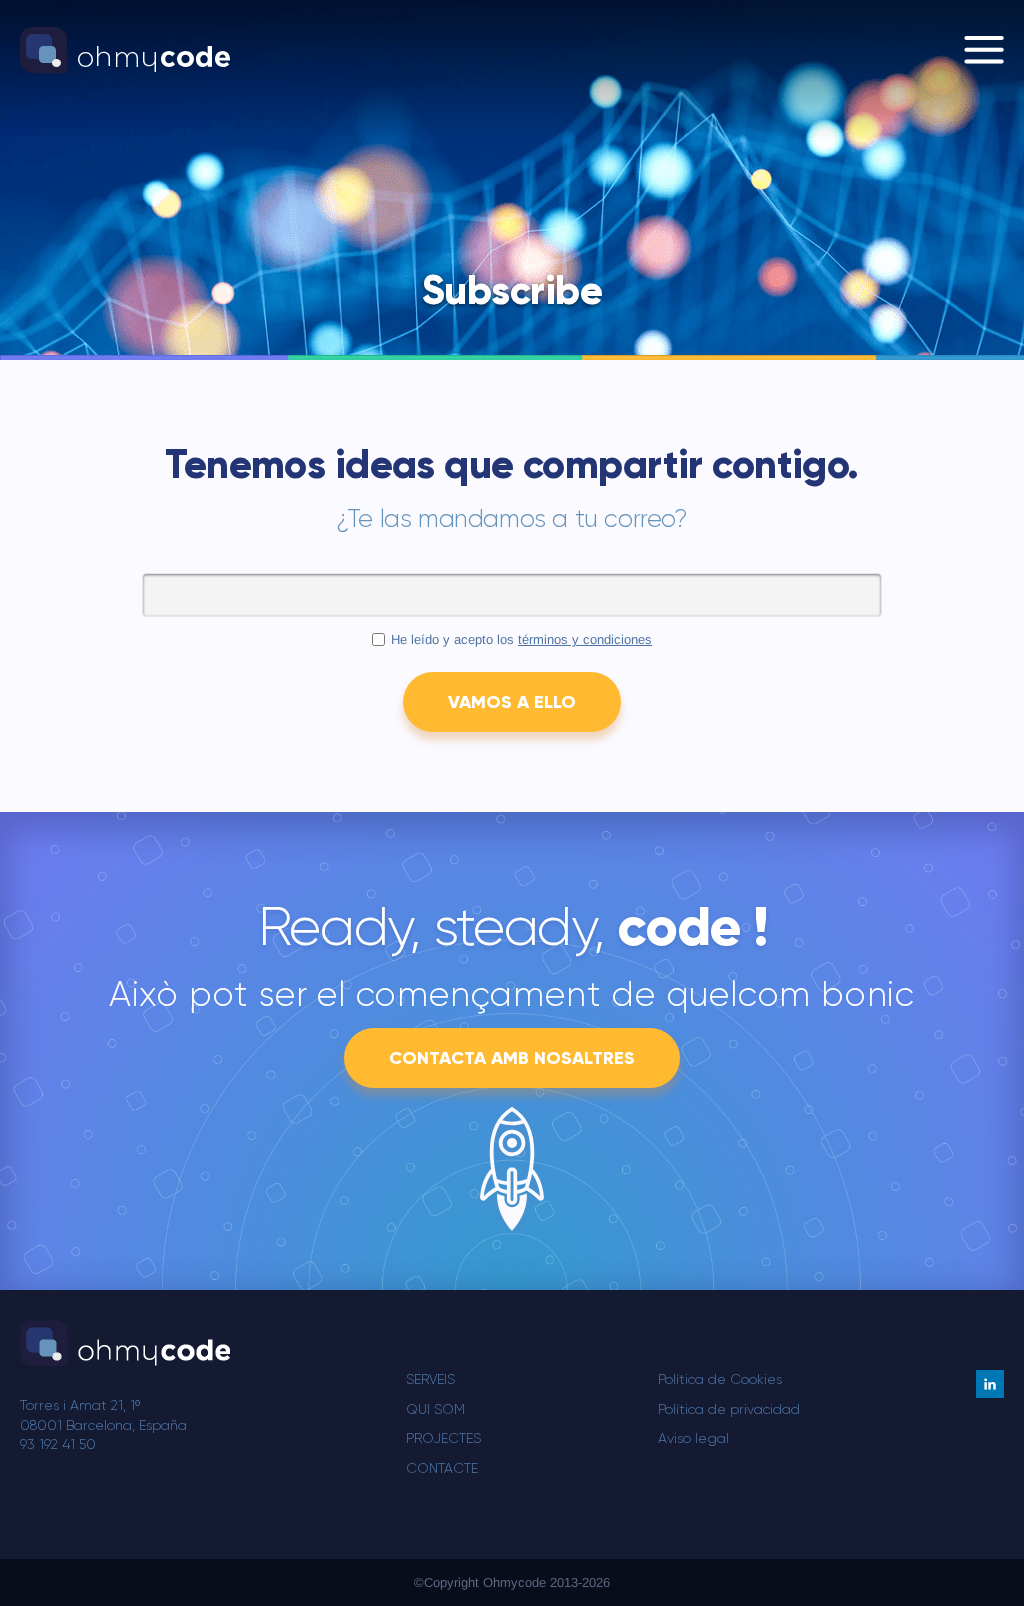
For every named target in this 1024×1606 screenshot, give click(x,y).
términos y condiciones (585, 639)
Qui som (435, 1409)
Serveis (430, 1379)
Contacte (442, 1468)
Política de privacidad (729, 1409)
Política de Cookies (720, 1379)
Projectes (443, 1438)
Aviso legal (693, 1438)
